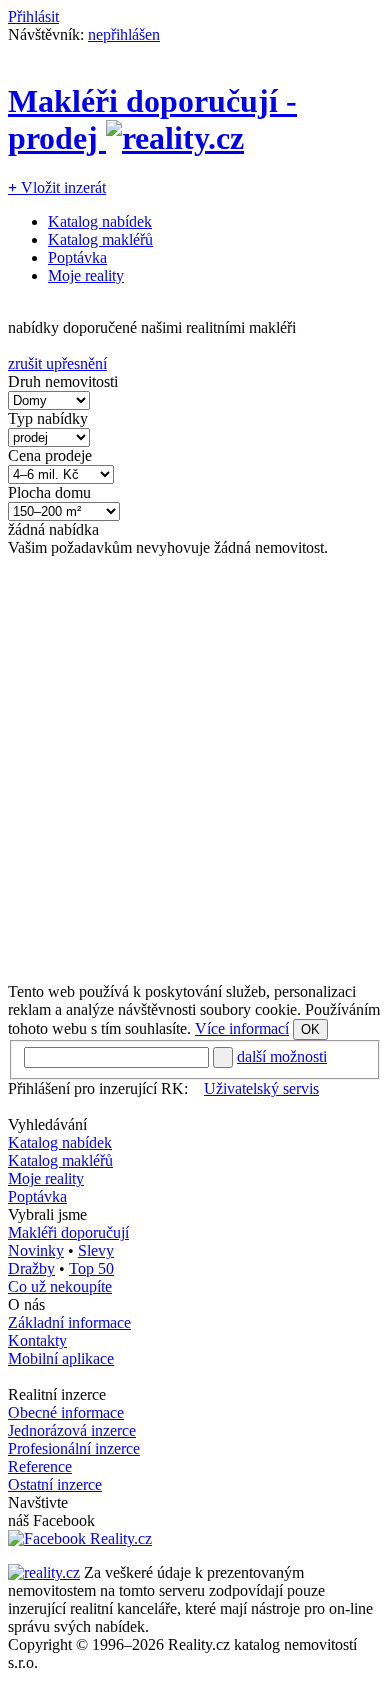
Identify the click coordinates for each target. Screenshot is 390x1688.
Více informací (242, 1028)
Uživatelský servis (261, 1088)
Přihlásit (33, 16)
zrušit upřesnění (57, 363)
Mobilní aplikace (61, 1358)
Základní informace (69, 1322)
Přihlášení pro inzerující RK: (98, 1088)
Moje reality (86, 275)
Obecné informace (66, 1412)
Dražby (31, 1268)
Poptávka (77, 257)
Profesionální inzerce (74, 1448)
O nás (26, 1304)
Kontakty (37, 1340)
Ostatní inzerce (55, 1484)
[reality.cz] (44, 1572)
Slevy (96, 1250)
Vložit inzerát (57, 187)
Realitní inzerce (57, 1394)
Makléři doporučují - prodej (152, 119)
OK (310, 1029)
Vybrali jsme (47, 1214)
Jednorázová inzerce (72, 1430)
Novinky (36, 1250)
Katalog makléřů (100, 239)
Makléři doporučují (68, 1232)
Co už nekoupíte (60, 1286)
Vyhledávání (47, 1124)
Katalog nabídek (100, 221)
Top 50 (91, 1268)
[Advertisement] (195, 770)
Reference (40, 1466)
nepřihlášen (124, 34)
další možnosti (282, 1056)
